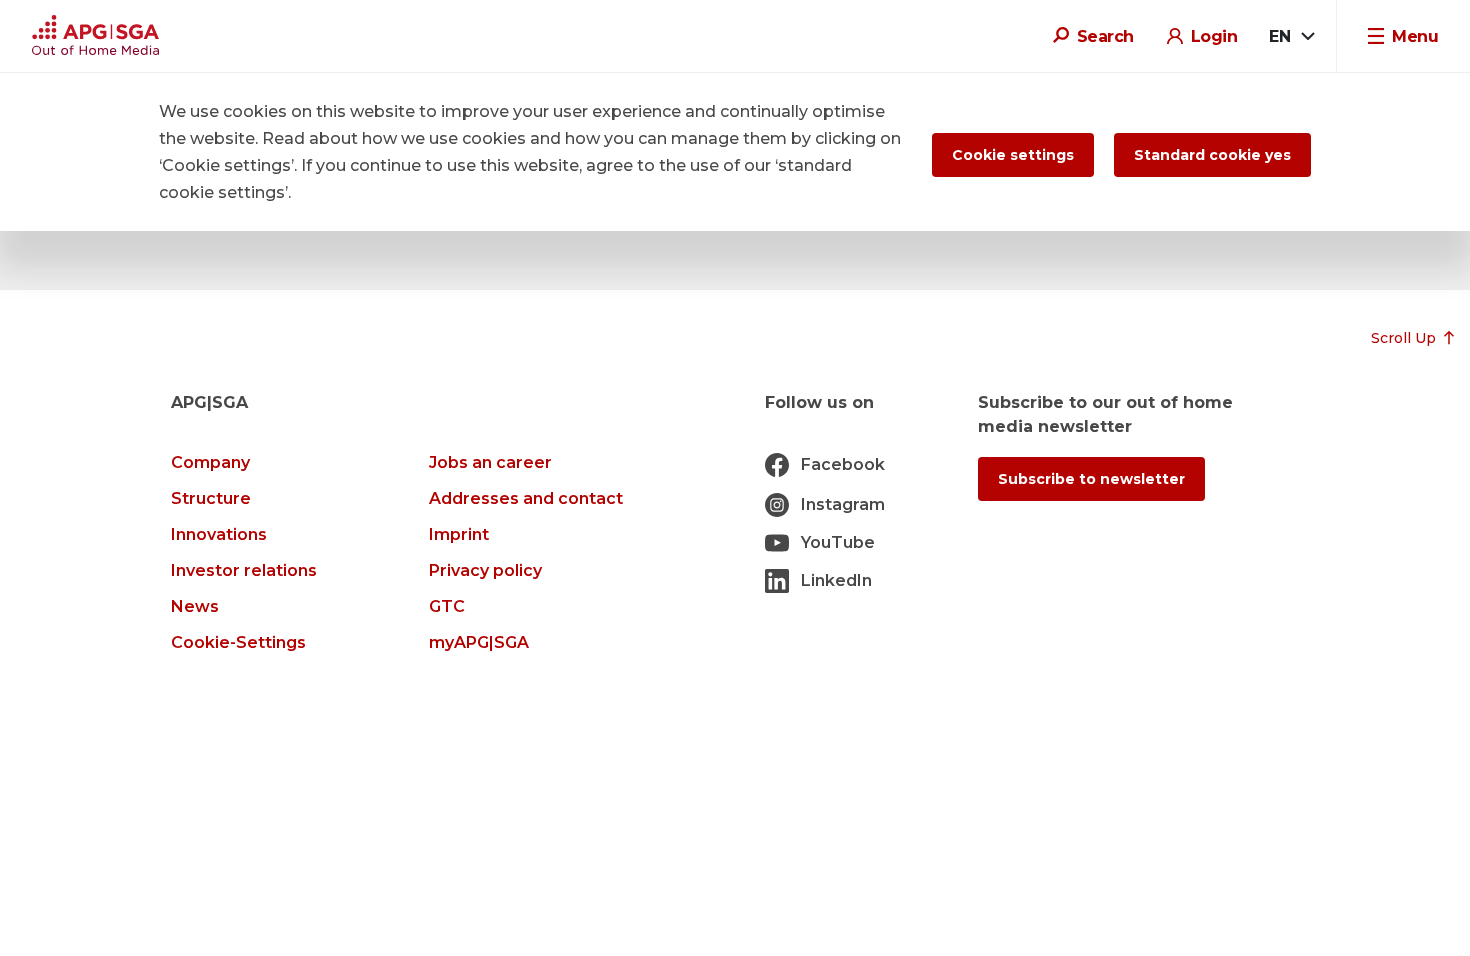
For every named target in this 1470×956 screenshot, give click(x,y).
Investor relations (244, 570)
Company (210, 462)
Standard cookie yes (1212, 155)
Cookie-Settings (238, 642)
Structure (211, 498)
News (195, 606)
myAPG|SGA (479, 642)
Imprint (459, 534)
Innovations (219, 534)
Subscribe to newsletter (1091, 479)
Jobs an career (490, 462)
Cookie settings (1013, 155)
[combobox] (1291, 37)
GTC (447, 606)
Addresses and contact (526, 498)
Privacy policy (485, 570)
